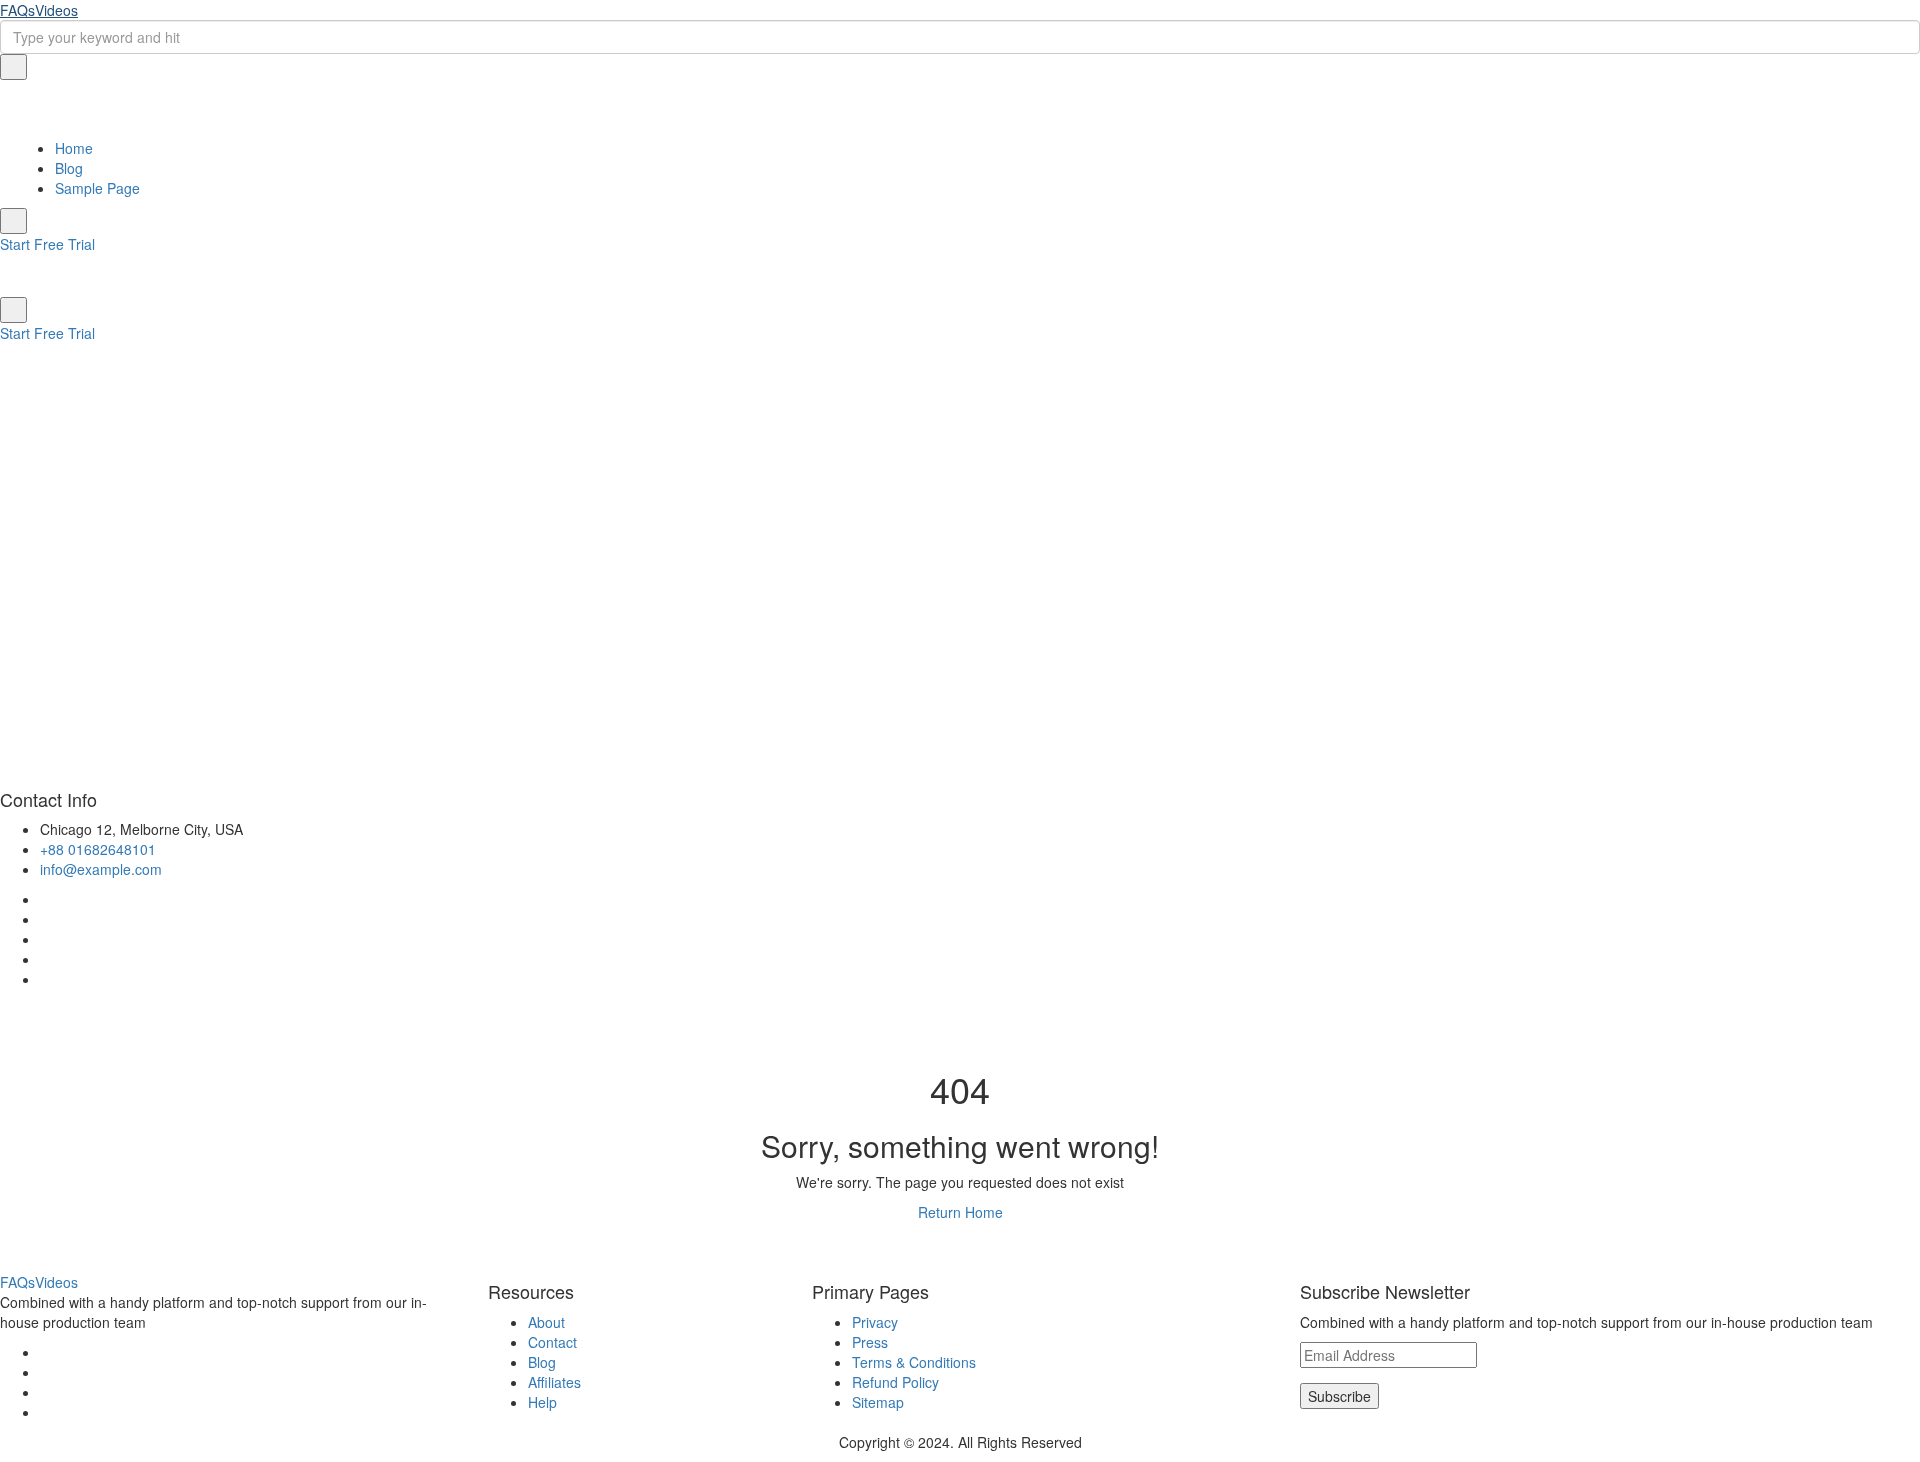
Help (542, 1402)
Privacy (875, 1322)
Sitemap (878, 1402)
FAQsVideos (39, 10)
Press (870, 1342)
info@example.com (101, 869)
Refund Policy (895, 1382)
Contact (552, 1342)
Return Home (960, 1212)
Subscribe (1339, 1396)
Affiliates (554, 1382)
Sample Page (97, 188)
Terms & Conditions (914, 1362)
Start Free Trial (47, 244)
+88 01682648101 (98, 849)
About (546, 1322)
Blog (69, 168)
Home (74, 148)
